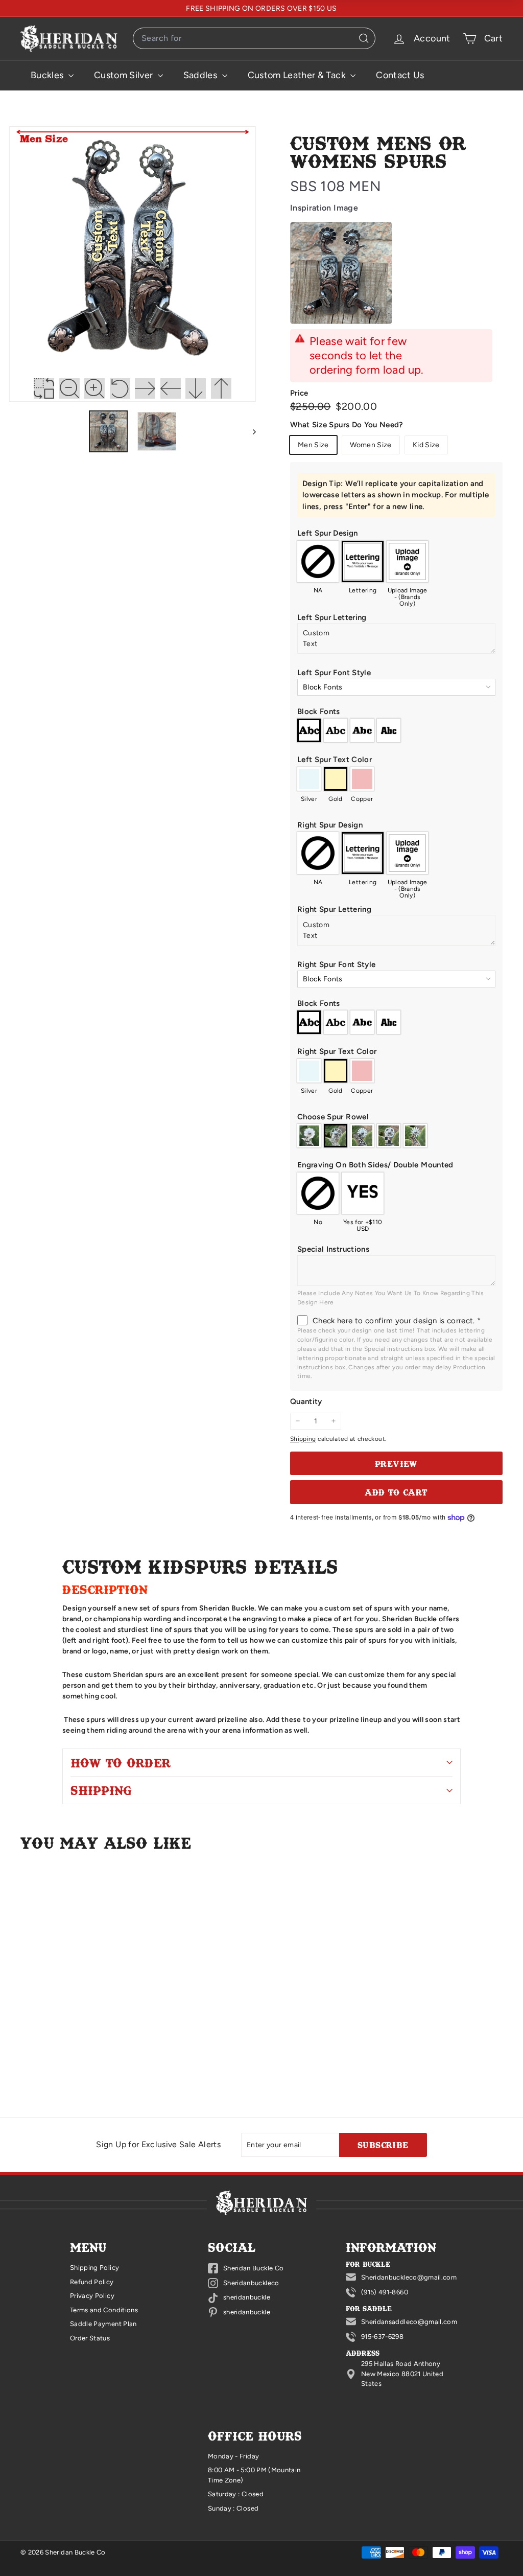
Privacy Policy (92, 2296)
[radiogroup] (396, 570)
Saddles (201, 75)
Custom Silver (125, 75)
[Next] (249, 431)
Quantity (306, 1401)
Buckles (48, 75)
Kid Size (426, 445)
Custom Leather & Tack (298, 75)
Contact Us (400, 75)
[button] (396, 495)
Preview (396, 1463)
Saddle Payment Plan (103, 2324)
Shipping (303, 1439)
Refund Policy (92, 2282)
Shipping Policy (94, 2268)
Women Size (371, 445)
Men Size (313, 445)
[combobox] (254, 38)
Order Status (90, 2338)
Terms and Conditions (104, 2310)
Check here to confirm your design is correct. (397, 1321)
